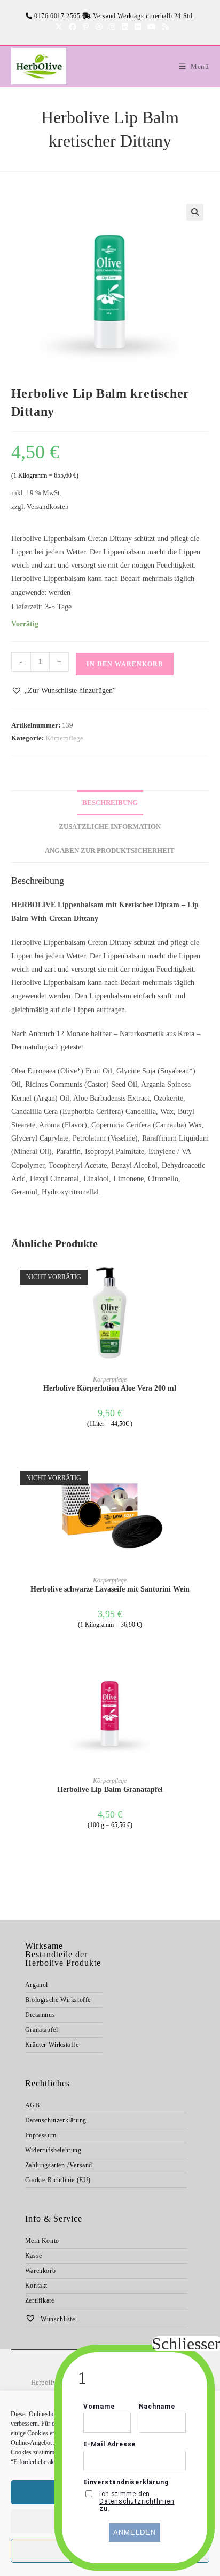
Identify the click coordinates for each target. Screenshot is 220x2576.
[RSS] (164, 27)
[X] (59, 27)
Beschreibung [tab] (110, 803)
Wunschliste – (59, 2319)
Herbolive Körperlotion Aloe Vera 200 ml (110, 1388)
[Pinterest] (86, 27)
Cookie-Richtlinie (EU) (58, 2180)
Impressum (41, 2135)
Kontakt (36, 2286)
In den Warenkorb (125, 664)
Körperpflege (64, 738)
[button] (195, 212)
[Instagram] (112, 27)
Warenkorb (40, 2271)
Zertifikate (40, 2300)
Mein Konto (42, 2241)
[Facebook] (73, 27)
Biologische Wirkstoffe (58, 2000)
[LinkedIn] (125, 27)
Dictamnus (40, 2015)
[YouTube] (152, 27)
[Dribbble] (99, 27)
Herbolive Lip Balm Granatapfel (110, 1790)
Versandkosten (48, 507)
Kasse (34, 2256)
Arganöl (37, 1985)
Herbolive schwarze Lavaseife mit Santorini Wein (110, 1589)
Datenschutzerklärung (56, 2120)
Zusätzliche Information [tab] (110, 827)
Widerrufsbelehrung (53, 2150)
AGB (33, 2105)
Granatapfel (42, 2030)
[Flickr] (138, 27)
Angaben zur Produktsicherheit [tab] (110, 851)
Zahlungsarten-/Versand (59, 2165)
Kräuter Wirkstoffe (52, 2045)
